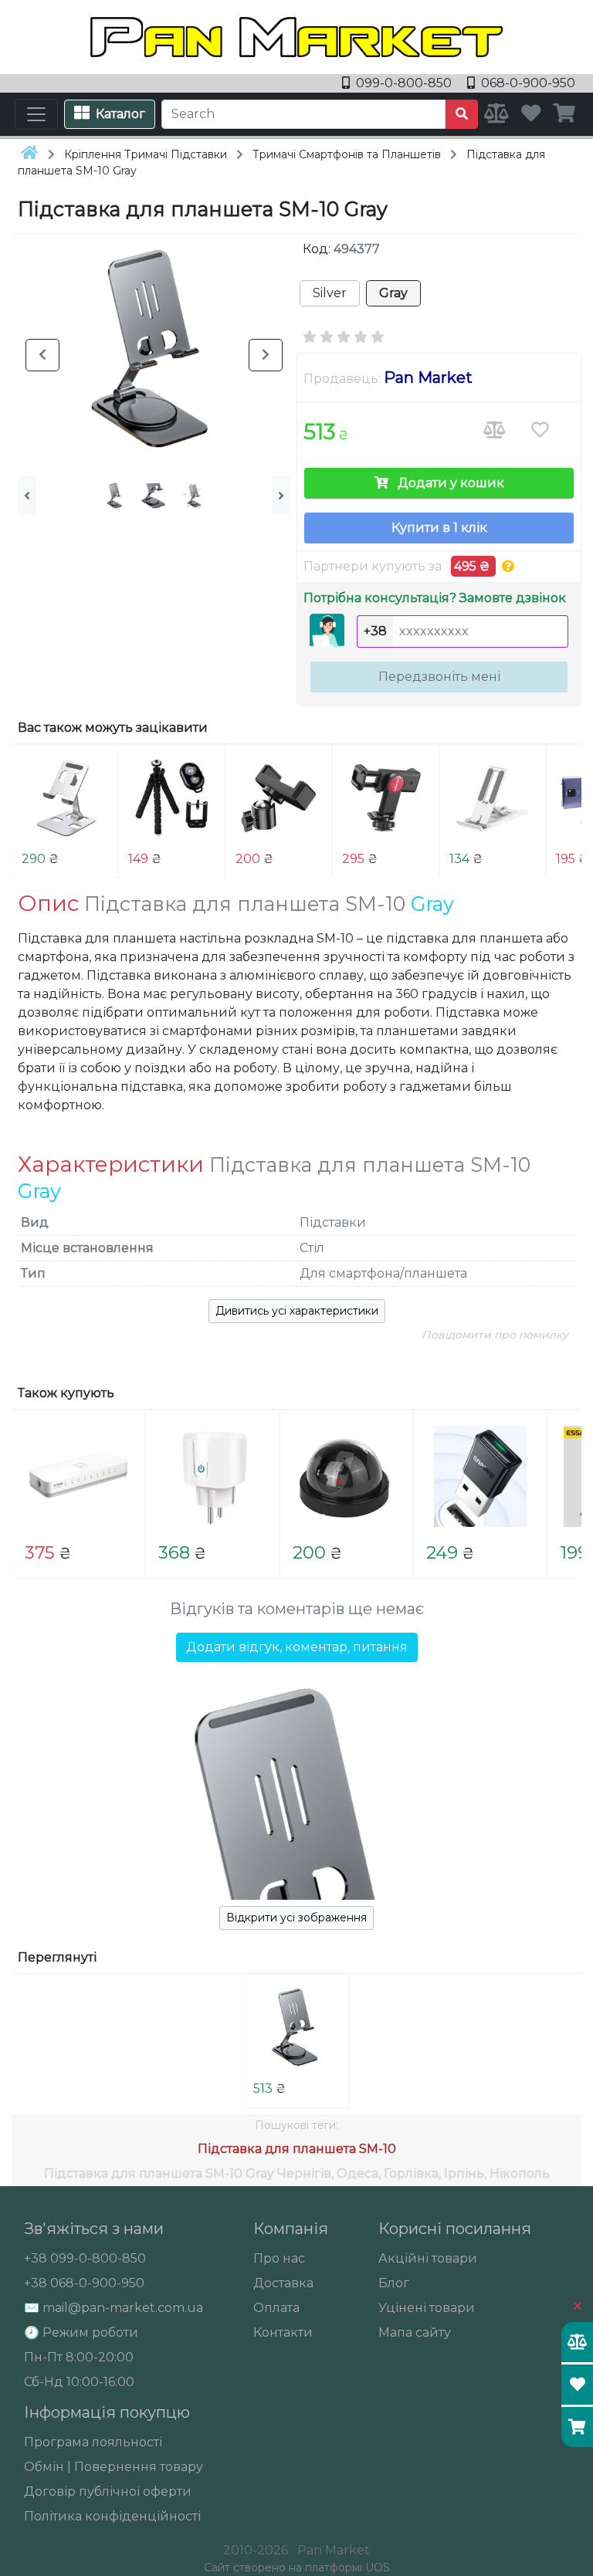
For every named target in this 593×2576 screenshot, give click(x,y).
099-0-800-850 (404, 83)
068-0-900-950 (527, 83)
